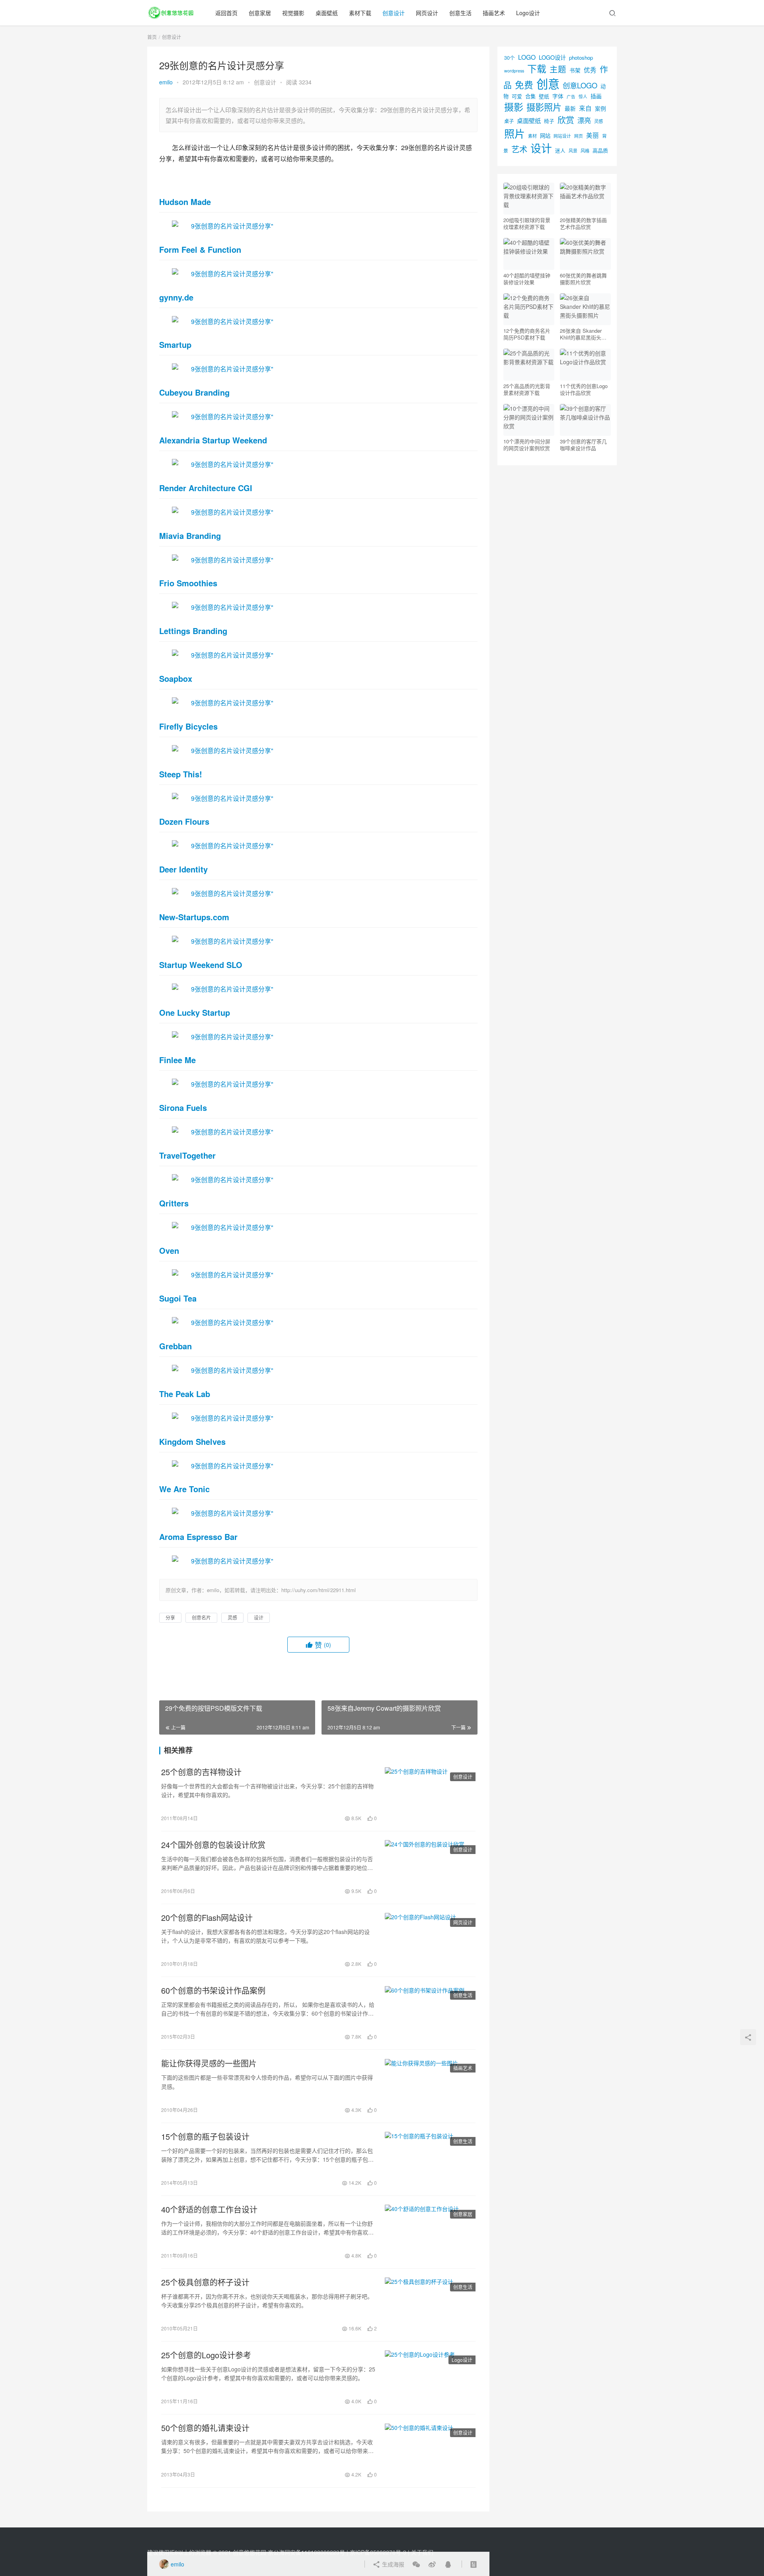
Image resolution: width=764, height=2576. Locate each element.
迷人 (560, 150)
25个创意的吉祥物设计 (201, 1772)
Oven (169, 1250)
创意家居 (260, 13)
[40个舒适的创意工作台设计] (430, 2232)
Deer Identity (183, 869)
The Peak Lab (185, 1394)
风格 (585, 150)
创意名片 (201, 1617)
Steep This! (181, 774)
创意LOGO (580, 85)
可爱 (517, 96)
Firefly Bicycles (188, 726)
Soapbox (176, 678)
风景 (573, 150)
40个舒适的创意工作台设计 (209, 2209)
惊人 (583, 97)
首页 (152, 37)
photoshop (581, 58)
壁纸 (544, 96)
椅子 (549, 121)
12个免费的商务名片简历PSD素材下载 (527, 334)
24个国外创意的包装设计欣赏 (213, 1845)
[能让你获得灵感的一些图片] (430, 2086)
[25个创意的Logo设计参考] (430, 2378)
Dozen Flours (184, 821)
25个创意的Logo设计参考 (206, 2355)
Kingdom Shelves (192, 1441)
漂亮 (584, 120)
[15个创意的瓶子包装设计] (430, 2159)
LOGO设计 (552, 57)
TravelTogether (187, 1155)
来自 (585, 108)
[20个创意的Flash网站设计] (430, 1940)
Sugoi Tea (178, 1298)
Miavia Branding (190, 536)
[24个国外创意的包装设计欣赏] (430, 1868)
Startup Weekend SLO (201, 965)
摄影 (514, 106)
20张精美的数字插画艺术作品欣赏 (583, 223)
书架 (575, 70)
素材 (532, 136)
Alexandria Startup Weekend (213, 440)
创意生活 (460, 13)
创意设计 (394, 13)
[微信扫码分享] (416, 2564)
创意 (548, 83)
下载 (537, 68)
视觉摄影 (293, 13)
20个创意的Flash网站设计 (207, 1918)
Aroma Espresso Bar (198, 1537)
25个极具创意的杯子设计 (205, 2282)
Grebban (175, 1346)
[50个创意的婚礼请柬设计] (430, 2451)
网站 (545, 136)
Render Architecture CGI (206, 488)
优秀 (590, 70)
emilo (166, 82)
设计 (259, 1617)
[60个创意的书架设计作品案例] (430, 2013)
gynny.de (176, 297)
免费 (524, 84)
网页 (579, 136)
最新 (570, 108)
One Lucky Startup (195, 1012)
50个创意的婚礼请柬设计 (205, 2428)
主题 (558, 69)
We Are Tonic (184, 1489)
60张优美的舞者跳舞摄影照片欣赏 (583, 279)
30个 (510, 58)
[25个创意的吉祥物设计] (430, 1795)
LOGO (527, 57)
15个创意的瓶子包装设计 (205, 2137)
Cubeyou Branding (194, 392)
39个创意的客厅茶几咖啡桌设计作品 (583, 445)
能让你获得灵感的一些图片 (209, 2063)
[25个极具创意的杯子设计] (430, 2305)
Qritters (174, 1203)
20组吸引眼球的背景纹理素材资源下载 (527, 223)
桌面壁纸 (327, 13)
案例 (600, 108)
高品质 (600, 150)
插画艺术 (494, 13)
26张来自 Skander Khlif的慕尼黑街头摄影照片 (583, 334)
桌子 (509, 121)
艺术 (519, 149)
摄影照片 (544, 107)
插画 (596, 96)
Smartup (175, 344)
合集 (530, 96)
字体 (558, 96)
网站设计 (562, 136)
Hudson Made (185, 202)
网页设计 (427, 13)
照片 (515, 133)
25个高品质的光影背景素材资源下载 (527, 389)
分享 (170, 1617)
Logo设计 (528, 13)
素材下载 (360, 13)
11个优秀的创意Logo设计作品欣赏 (584, 389)
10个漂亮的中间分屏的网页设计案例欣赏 (527, 445)
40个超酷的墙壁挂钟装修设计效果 (527, 279)
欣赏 (566, 119)
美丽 (592, 135)
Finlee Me (177, 1060)
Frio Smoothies (188, 583)
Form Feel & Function (200, 249)
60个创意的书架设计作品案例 (213, 1991)
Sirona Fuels (183, 1107)
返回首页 (226, 13)
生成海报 (392, 2564)
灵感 (232, 1617)
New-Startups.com (194, 917)
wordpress (514, 71)
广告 (571, 97)
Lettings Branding (193, 631)
